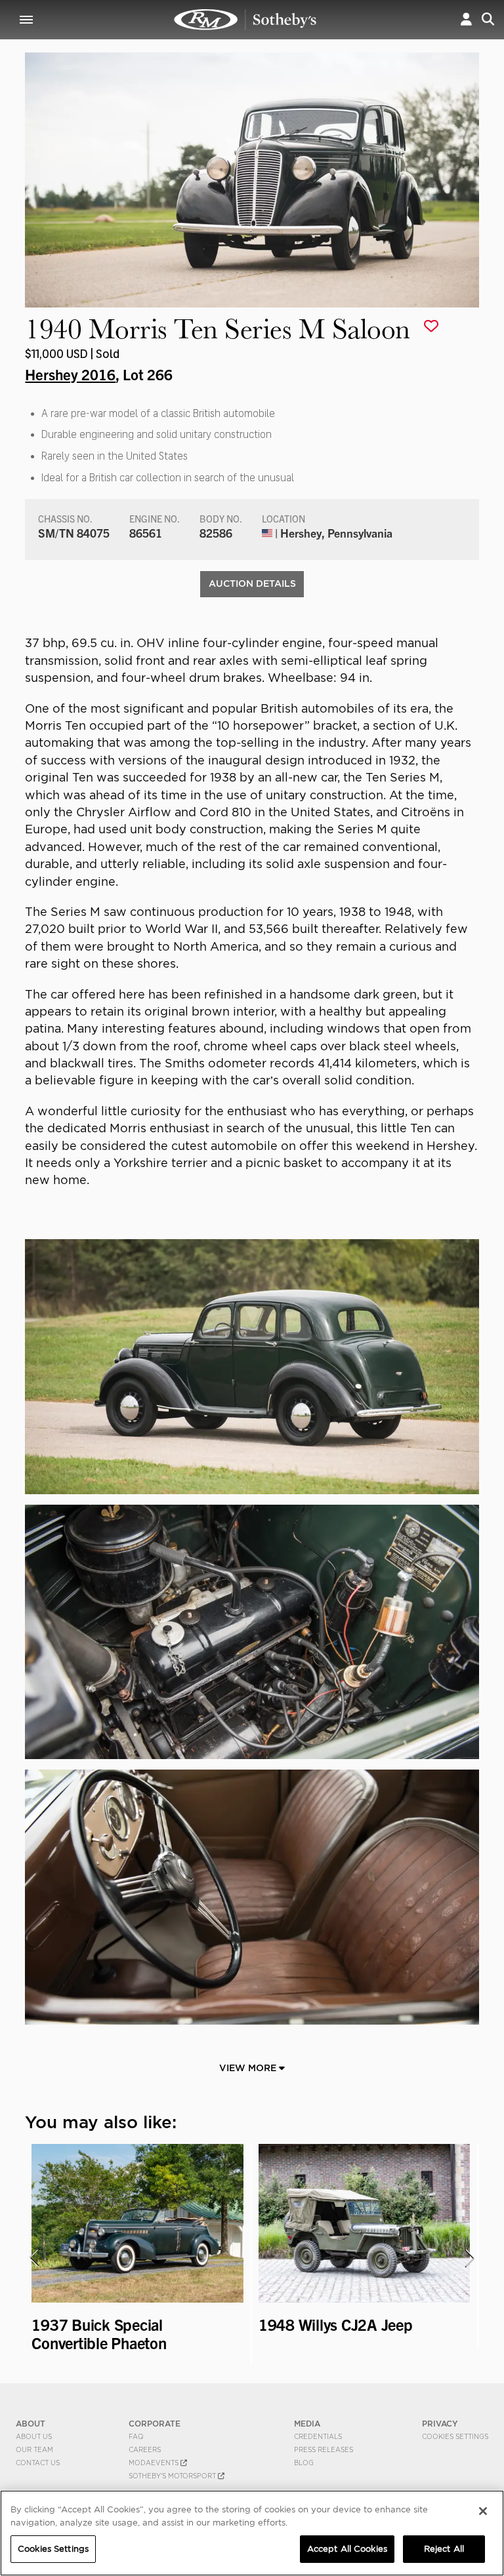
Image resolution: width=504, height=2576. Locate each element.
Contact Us (38, 2463)
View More (249, 2068)
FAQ (136, 2436)
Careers (145, 2449)
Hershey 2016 (70, 374)
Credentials (318, 2436)
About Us (34, 2436)
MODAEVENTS (155, 2463)
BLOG (304, 2463)
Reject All (444, 2549)
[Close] (483, 2511)
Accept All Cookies (347, 2549)
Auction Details (252, 584)
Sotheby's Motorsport (173, 2476)
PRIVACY (440, 2424)
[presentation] (33, 2258)
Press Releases (324, 2449)
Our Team (34, 2449)
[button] (466, 19)
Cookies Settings (455, 2436)
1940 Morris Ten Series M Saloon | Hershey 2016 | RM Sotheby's (245, 20)
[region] (252, 2533)
